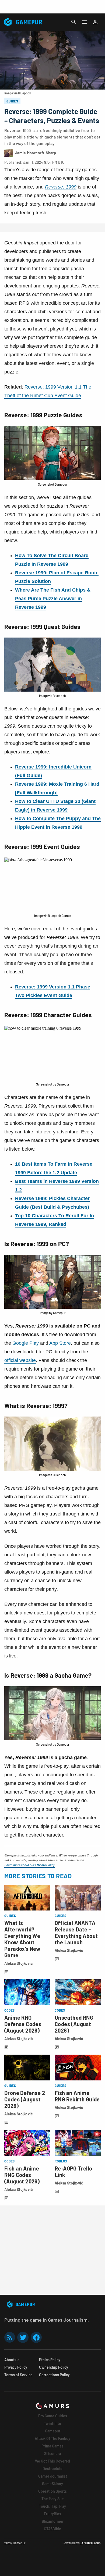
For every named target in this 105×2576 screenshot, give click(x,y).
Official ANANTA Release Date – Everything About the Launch (76, 1933)
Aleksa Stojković (19, 1963)
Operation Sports (52, 2491)
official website (20, 1360)
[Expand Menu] (85, 22)
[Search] (74, 22)
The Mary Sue (53, 2499)
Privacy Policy (16, 2367)
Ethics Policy (50, 2360)
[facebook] (36, 2337)
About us (12, 2360)
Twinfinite (52, 2423)
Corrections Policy (54, 2375)
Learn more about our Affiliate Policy (29, 1865)
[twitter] (23, 2337)
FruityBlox (52, 2514)
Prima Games (52, 2446)
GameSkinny (52, 2484)
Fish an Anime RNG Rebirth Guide (77, 2096)
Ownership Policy (54, 2367)
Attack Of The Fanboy (52, 2438)
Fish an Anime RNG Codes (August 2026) (22, 2175)
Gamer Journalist (53, 2476)
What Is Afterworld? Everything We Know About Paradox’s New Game (22, 1939)
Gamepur (53, 2431)
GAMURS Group (90, 2543)
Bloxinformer (53, 2521)
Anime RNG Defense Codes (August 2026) (23, 2024)
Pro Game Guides (53, 2416)
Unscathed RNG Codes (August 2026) (74, 2024)
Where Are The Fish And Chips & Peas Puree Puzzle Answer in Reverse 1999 (53, 599)
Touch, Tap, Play (52, 2506)
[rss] (10, 2337)
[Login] (95, 22)
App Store (60, 1343)
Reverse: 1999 (61, 187)
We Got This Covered (52, 2461)
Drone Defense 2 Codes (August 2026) (25, 2099)
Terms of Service (18, 2375)
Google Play (26, 1343)
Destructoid (52, 2469)
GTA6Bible (52, 2529)
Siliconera (52, 2454)
